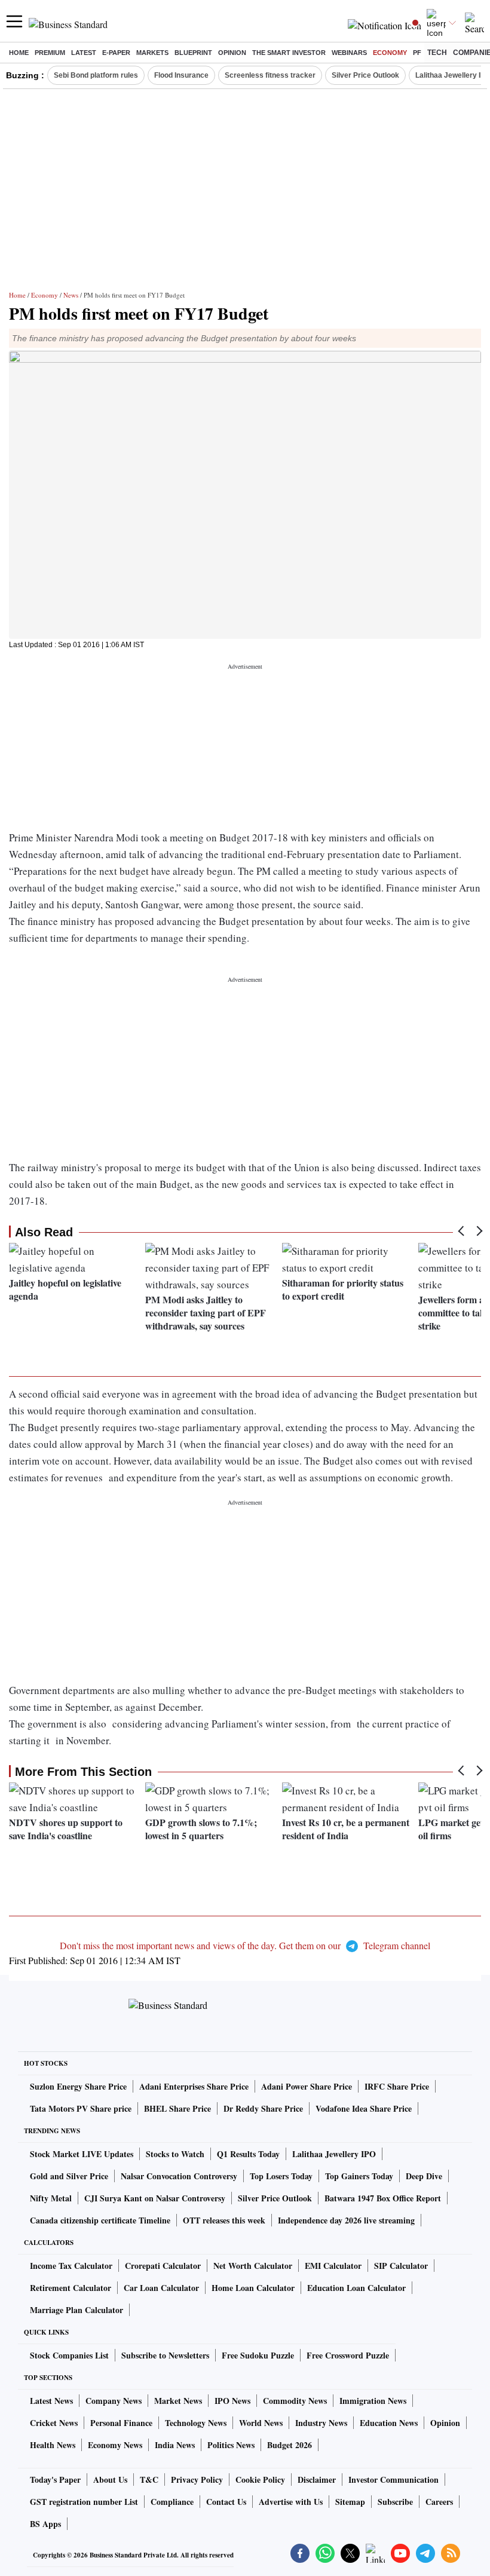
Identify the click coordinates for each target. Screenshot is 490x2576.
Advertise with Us (291, 2502)
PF (417, 53)
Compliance (172, 2502)
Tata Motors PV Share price (81, 2108)
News (71, 295)
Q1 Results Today (248, 2154)
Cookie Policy (260, 2479)
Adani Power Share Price (307, 2086)
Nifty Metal (51, 2198)
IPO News (232, 2401)
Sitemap (350, 2502)
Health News (53, 2445)
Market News (178, 2401)
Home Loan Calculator (253, 2288)
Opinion (232, 53)
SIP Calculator (401, 2266)
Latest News (51, 2401)
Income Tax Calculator (71, 2266)
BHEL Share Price (177, 2108)
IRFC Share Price (397, 2086)
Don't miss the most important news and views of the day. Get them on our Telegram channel (245, 1945)
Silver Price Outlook (365, 75)
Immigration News (373, 2401)
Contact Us (226, 2502)
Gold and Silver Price (69, 2176)
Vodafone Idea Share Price (364, 2108)
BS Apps (45, 2524)
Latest (84, 53)
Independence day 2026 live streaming (346, 2220)
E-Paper (116, 53)
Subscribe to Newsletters (165, 2355)
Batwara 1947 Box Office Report (383, 2198)
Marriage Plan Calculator (76, 2310)
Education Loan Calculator (356, 2288)
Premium (50, 53)
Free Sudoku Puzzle (258, 2355)
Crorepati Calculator (163, 2266)
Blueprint (193, 53)
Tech (437, 53)
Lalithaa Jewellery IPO (334, 2154)
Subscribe (395, 2502)
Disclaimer (317, 2479)
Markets (152, 53)
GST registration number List (84, 2502)
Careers (439, 2502)
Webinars (349, 53)
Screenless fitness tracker (270, 75)
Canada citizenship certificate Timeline (100, 2220)
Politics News (231, 2445)
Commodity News (295, 2401)
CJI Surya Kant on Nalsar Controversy (155, 2198)
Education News (389, 2423)
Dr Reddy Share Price (263, 2108)
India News (175, 2445)
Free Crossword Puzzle (348, 2355)
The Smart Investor (289, 53)
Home (19, 53)
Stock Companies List (69, 2355)
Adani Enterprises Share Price (194, 2086)
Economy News (115, 2445)
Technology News (196, 2423)
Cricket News (54, 2423)
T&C (149, 2479)
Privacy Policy (197, 2479)
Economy (390, 53)
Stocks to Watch (175, 2154)
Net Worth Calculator (253, 2266)
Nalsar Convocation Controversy (179, 2176)
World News (261, 2423)
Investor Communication (393, 2479)
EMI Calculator (333, 2266)
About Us (110, 2479)
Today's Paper (55, 2479)
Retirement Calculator (71, 2288)
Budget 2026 (290, 2445)
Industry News (321, 2423)
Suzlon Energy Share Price (78, 2086)
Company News (114, 2401)
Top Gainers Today (359, 2176)
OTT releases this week (224, 2220)
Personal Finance (121, 2423)
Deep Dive (424, 2176)
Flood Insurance (181, 75)
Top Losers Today (281, 2176)
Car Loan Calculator (161, 2288)
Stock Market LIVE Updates (82, 2154)
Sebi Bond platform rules (96, 75)
